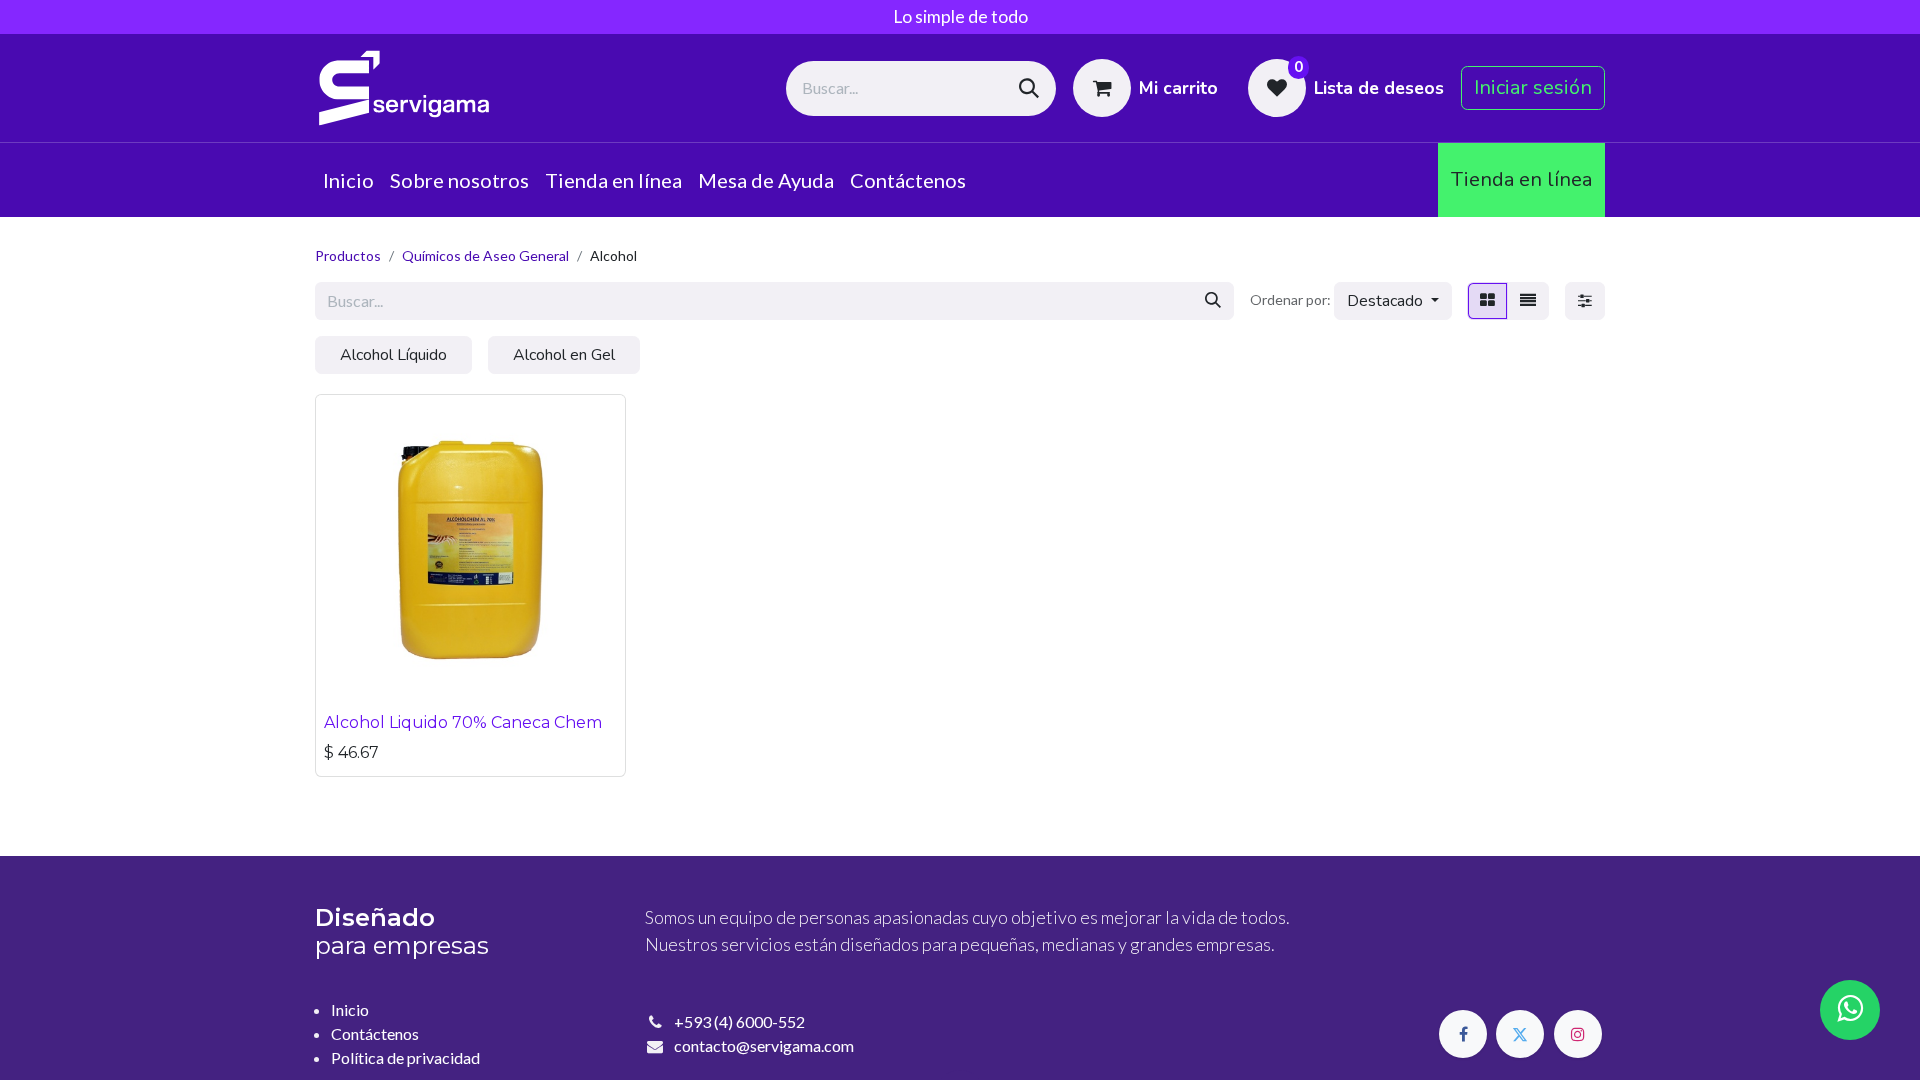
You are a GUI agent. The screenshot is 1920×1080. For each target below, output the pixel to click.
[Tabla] (1487, 301)
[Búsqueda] (1029, 88)
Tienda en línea (1521, 179)
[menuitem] (348, 180)
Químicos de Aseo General (485, 255)
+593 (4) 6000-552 (739, 1021)
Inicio (350, 1009)
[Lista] (1528, 301)
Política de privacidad (405, 1057)
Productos (348, 255)
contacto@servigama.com (764, 1045)
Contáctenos (375, 1033)
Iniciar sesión (1533, 87)
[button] (1393, 301)
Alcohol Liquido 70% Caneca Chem (463, 722)
